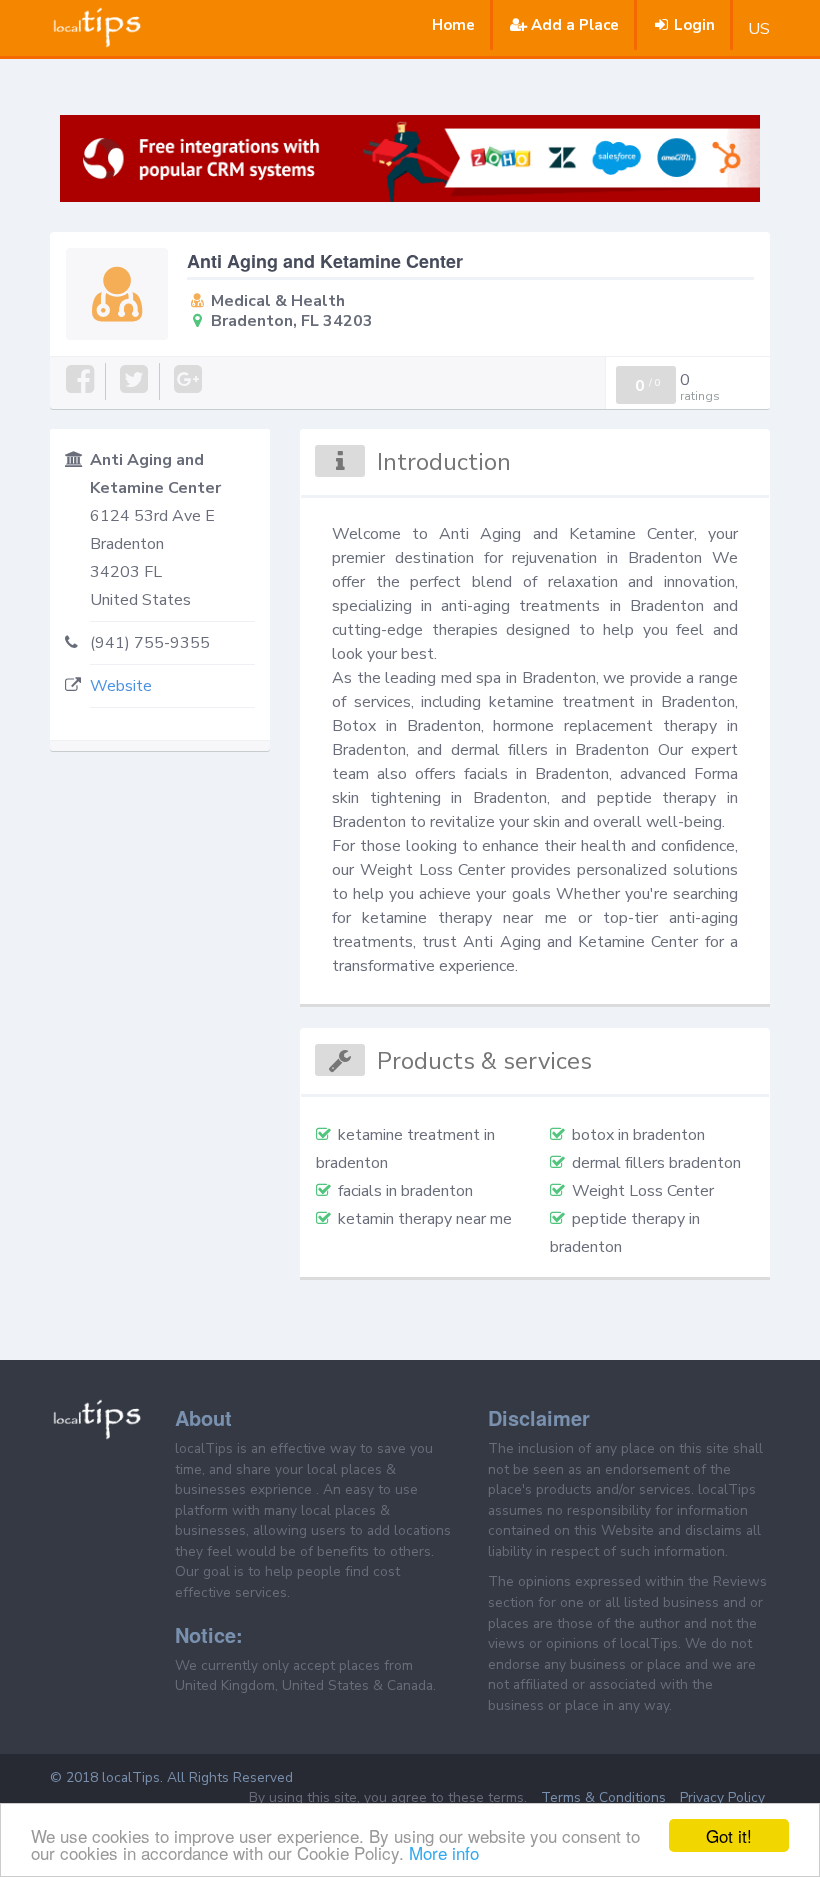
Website (121, 686)
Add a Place (575, 25)
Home (453, 25)
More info (444, 1852)
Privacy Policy (722, 1797)
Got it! (729, 1835)
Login (694, 25)
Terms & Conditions (603, 1797)
